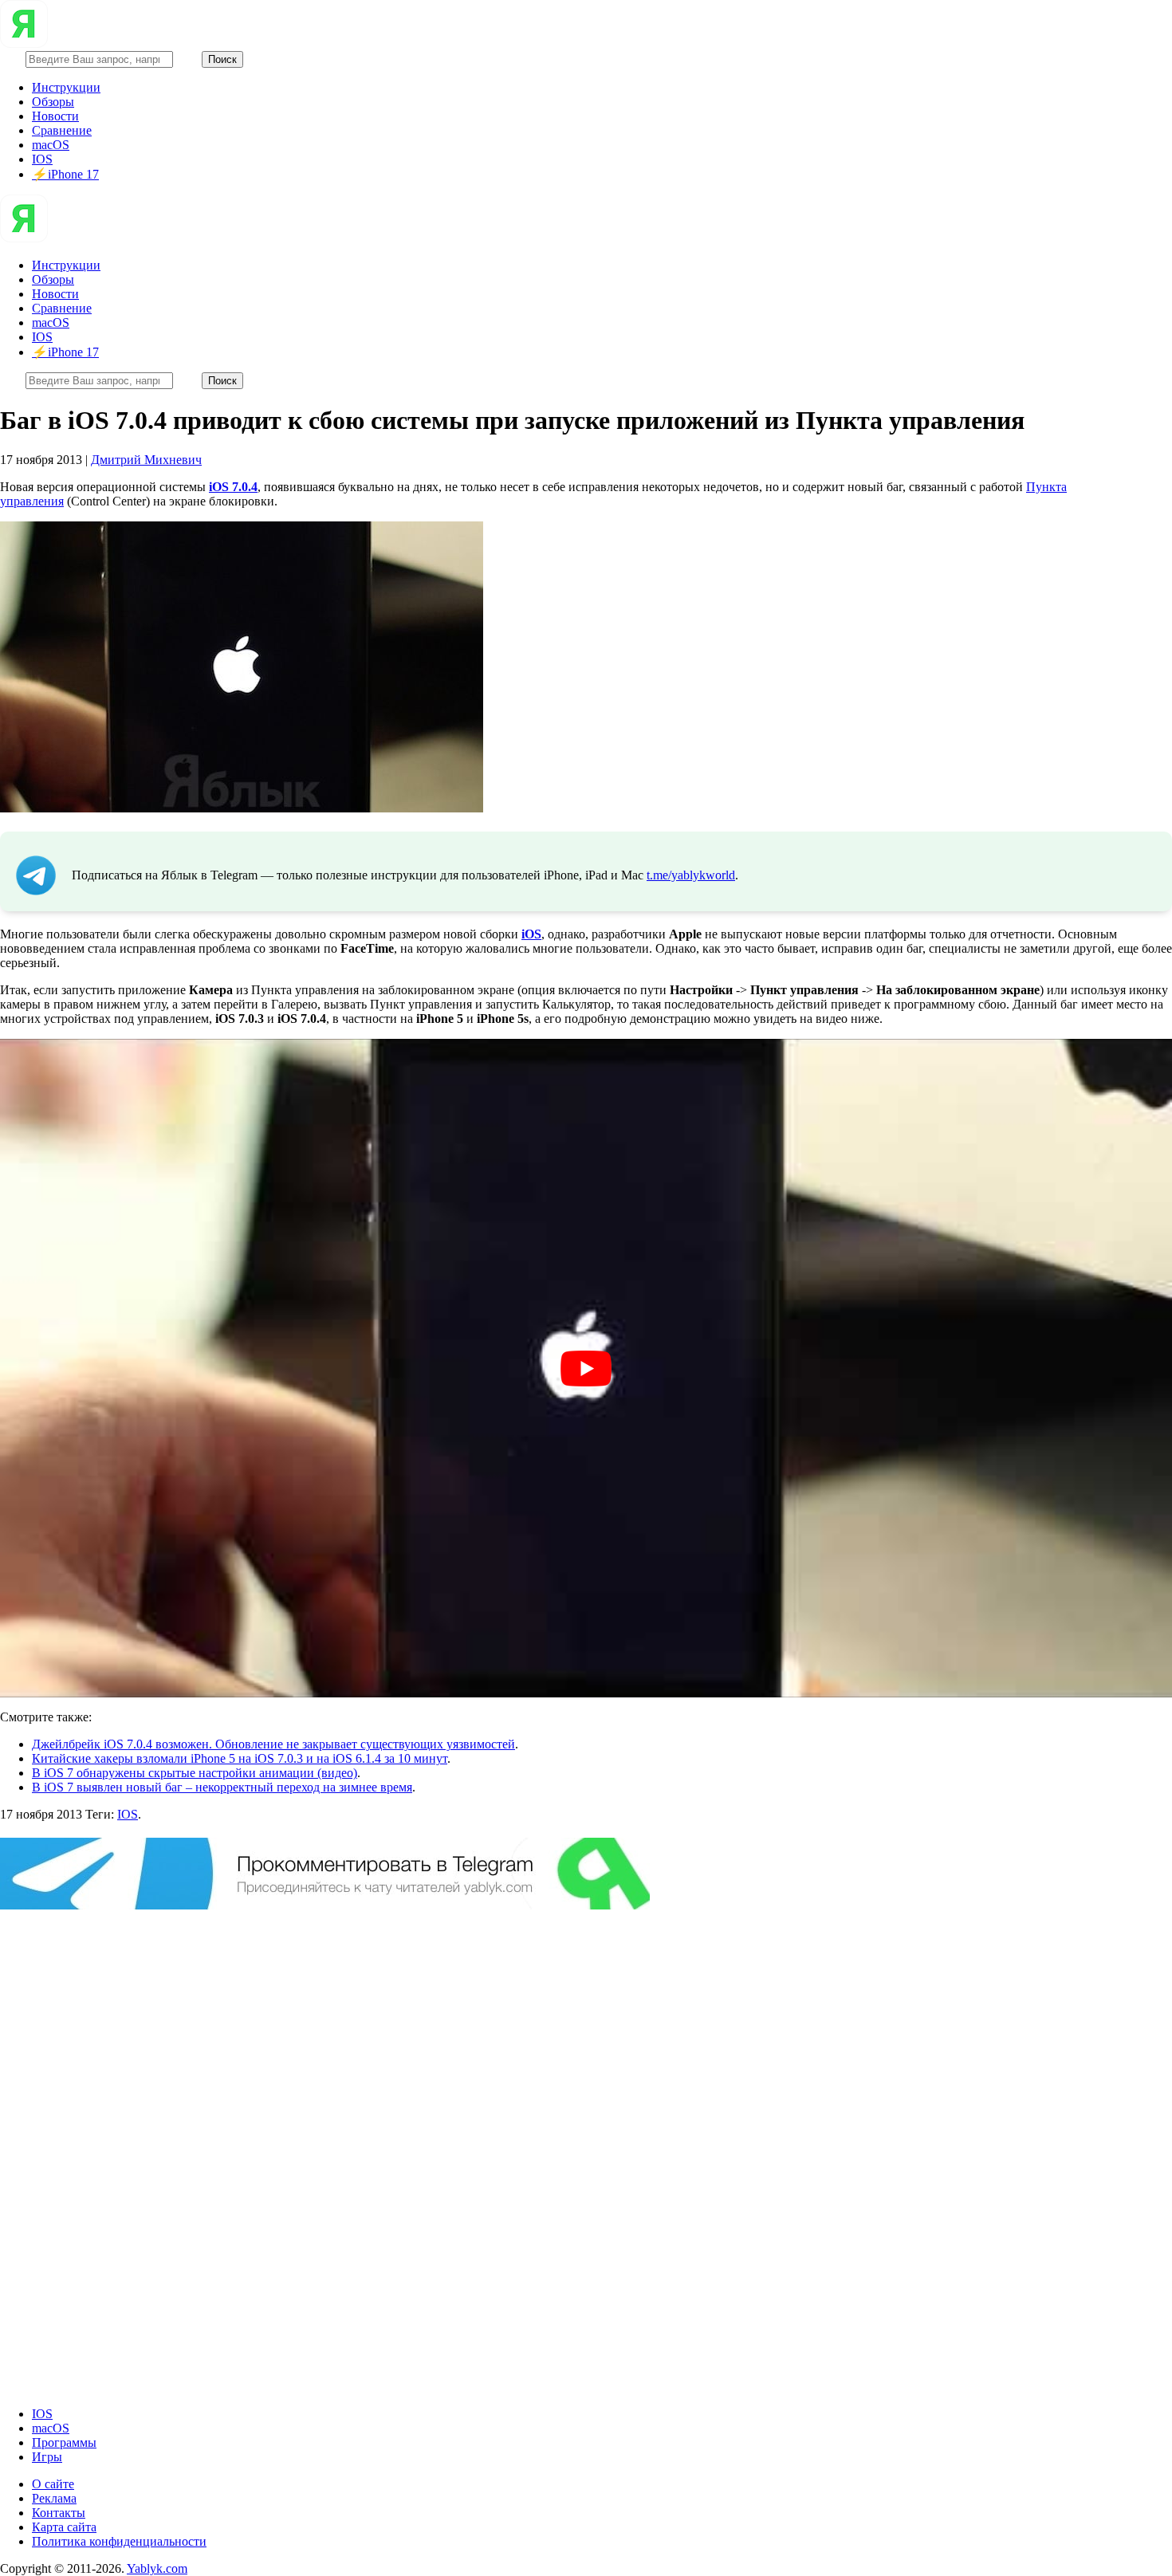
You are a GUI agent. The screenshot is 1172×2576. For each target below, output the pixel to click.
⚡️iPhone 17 (65, 174)
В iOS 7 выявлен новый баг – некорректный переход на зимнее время (222, 1787)
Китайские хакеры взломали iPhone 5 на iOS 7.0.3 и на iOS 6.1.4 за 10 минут (240, 1758)
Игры (47, 2457)
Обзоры (53, 102)
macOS (51, 145)
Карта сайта (64, 2527)
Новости (55, 116)
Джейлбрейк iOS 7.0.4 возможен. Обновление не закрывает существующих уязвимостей (273, 1744)
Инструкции (66, 87)
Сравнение (62, 130)
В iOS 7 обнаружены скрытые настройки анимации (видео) (195, 1773)
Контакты (59, 2513)
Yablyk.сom (157, 2568)
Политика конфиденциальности (119, 2541)
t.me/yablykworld (691, 875)
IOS (42, 159)
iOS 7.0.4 (233, 487)
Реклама (54, 2498)
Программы (64, 2442)
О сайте (53, 2484)
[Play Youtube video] (586, 1369)
